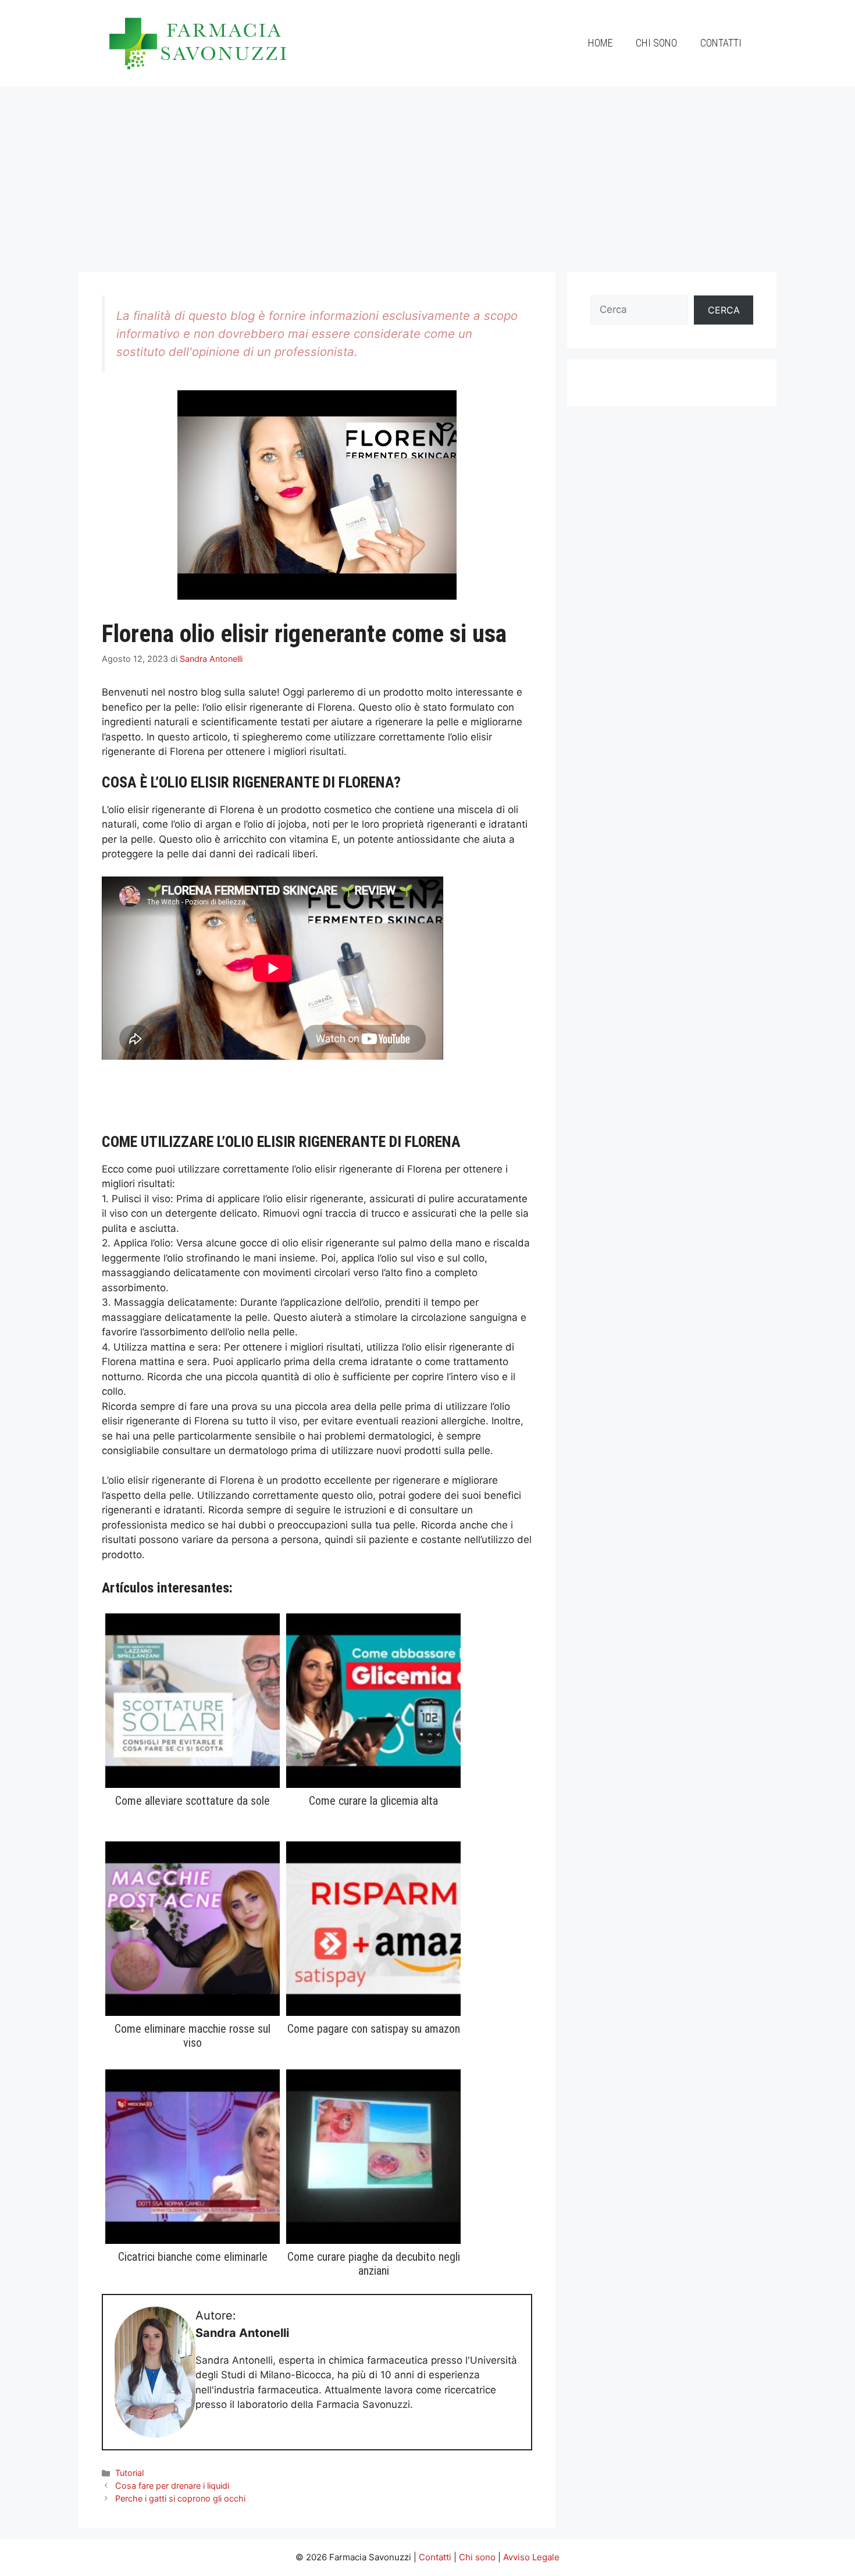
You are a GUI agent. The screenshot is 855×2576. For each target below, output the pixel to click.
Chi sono (656, 43)
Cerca (724, 310)
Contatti (721, 43)
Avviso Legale (531, 2557)
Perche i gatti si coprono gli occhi (180, 2498)
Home (600, 43)
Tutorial (129, 2473)
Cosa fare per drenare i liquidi (172, 2486)
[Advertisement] (427, 173)
